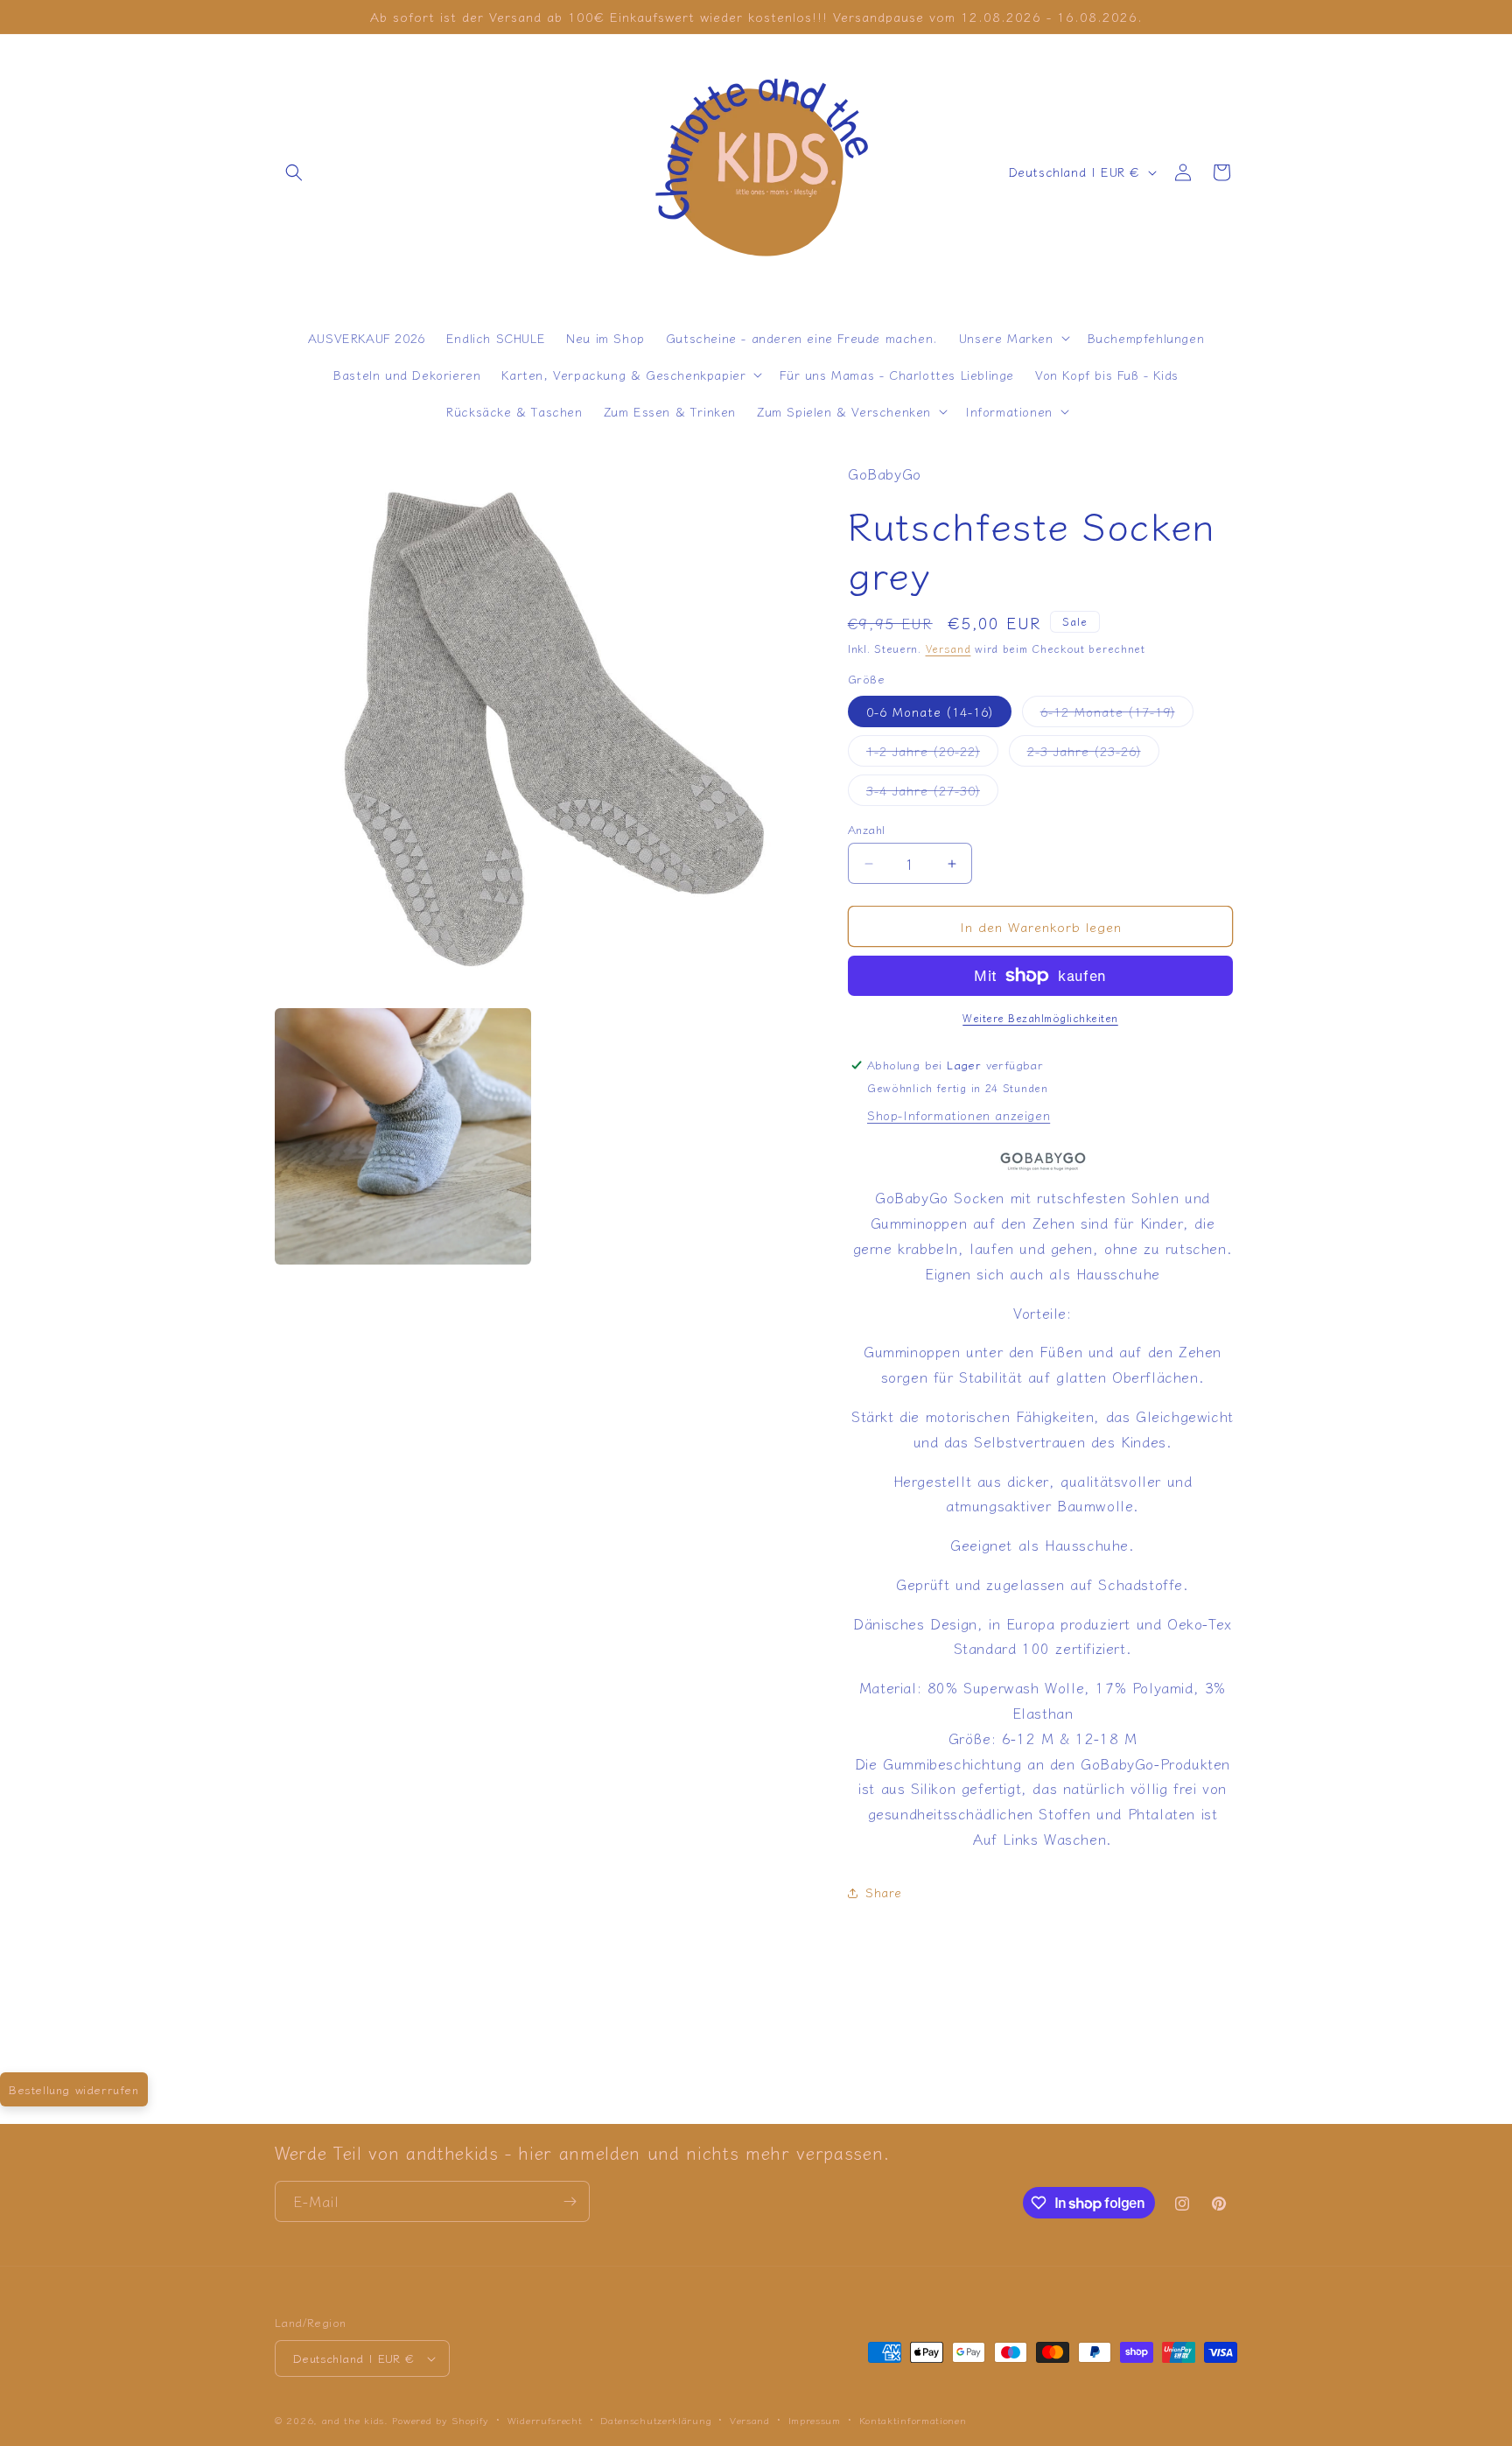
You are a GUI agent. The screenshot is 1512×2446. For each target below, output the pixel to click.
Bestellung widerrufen (74, 2089)
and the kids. (357, 2420)
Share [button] (884, 1892)
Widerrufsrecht (545, 2420)
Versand (948, 648)
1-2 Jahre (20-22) (932, 754)
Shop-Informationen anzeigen (959, 1115)
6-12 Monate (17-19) (1117, 715)
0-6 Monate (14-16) (930, 711)
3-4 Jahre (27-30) (932, 793)
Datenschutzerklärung (656, 2420)
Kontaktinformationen (913, 2420)
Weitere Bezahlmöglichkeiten (1040, 1017)
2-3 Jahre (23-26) (1093, 754)
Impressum (815, 2420)
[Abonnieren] (570, 2201)
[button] (294, 172)
